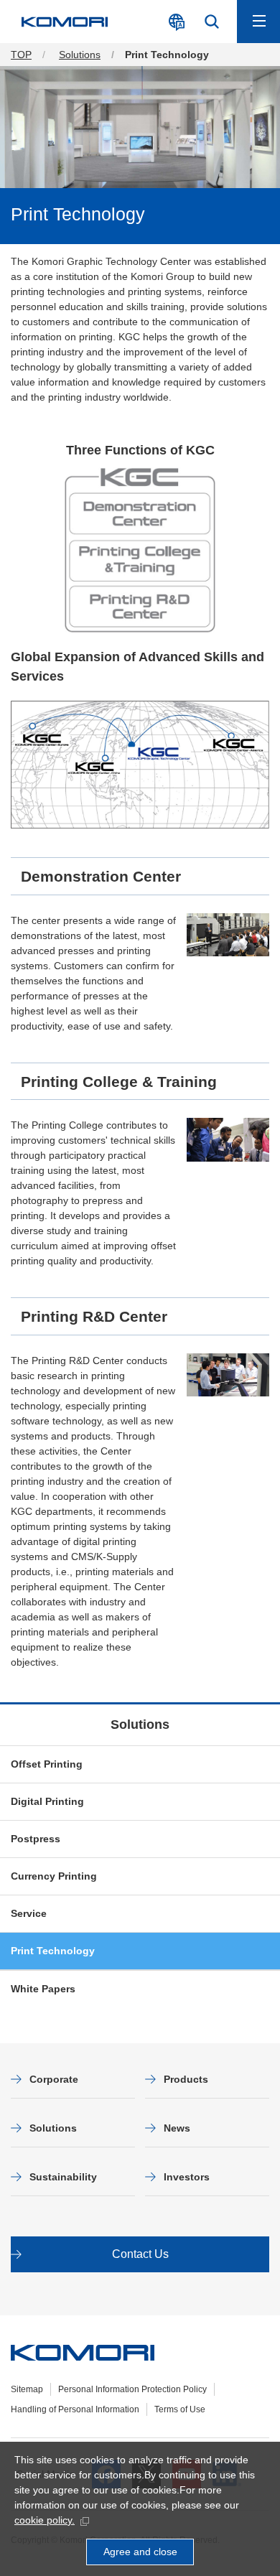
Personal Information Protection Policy (132, 2389)
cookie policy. (45, 2520)
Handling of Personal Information (75, 2409)
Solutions (140, 1725)
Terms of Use (180, 2409)
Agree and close (140, 2552)
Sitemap (27, 2389)
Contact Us (140, 2254)
